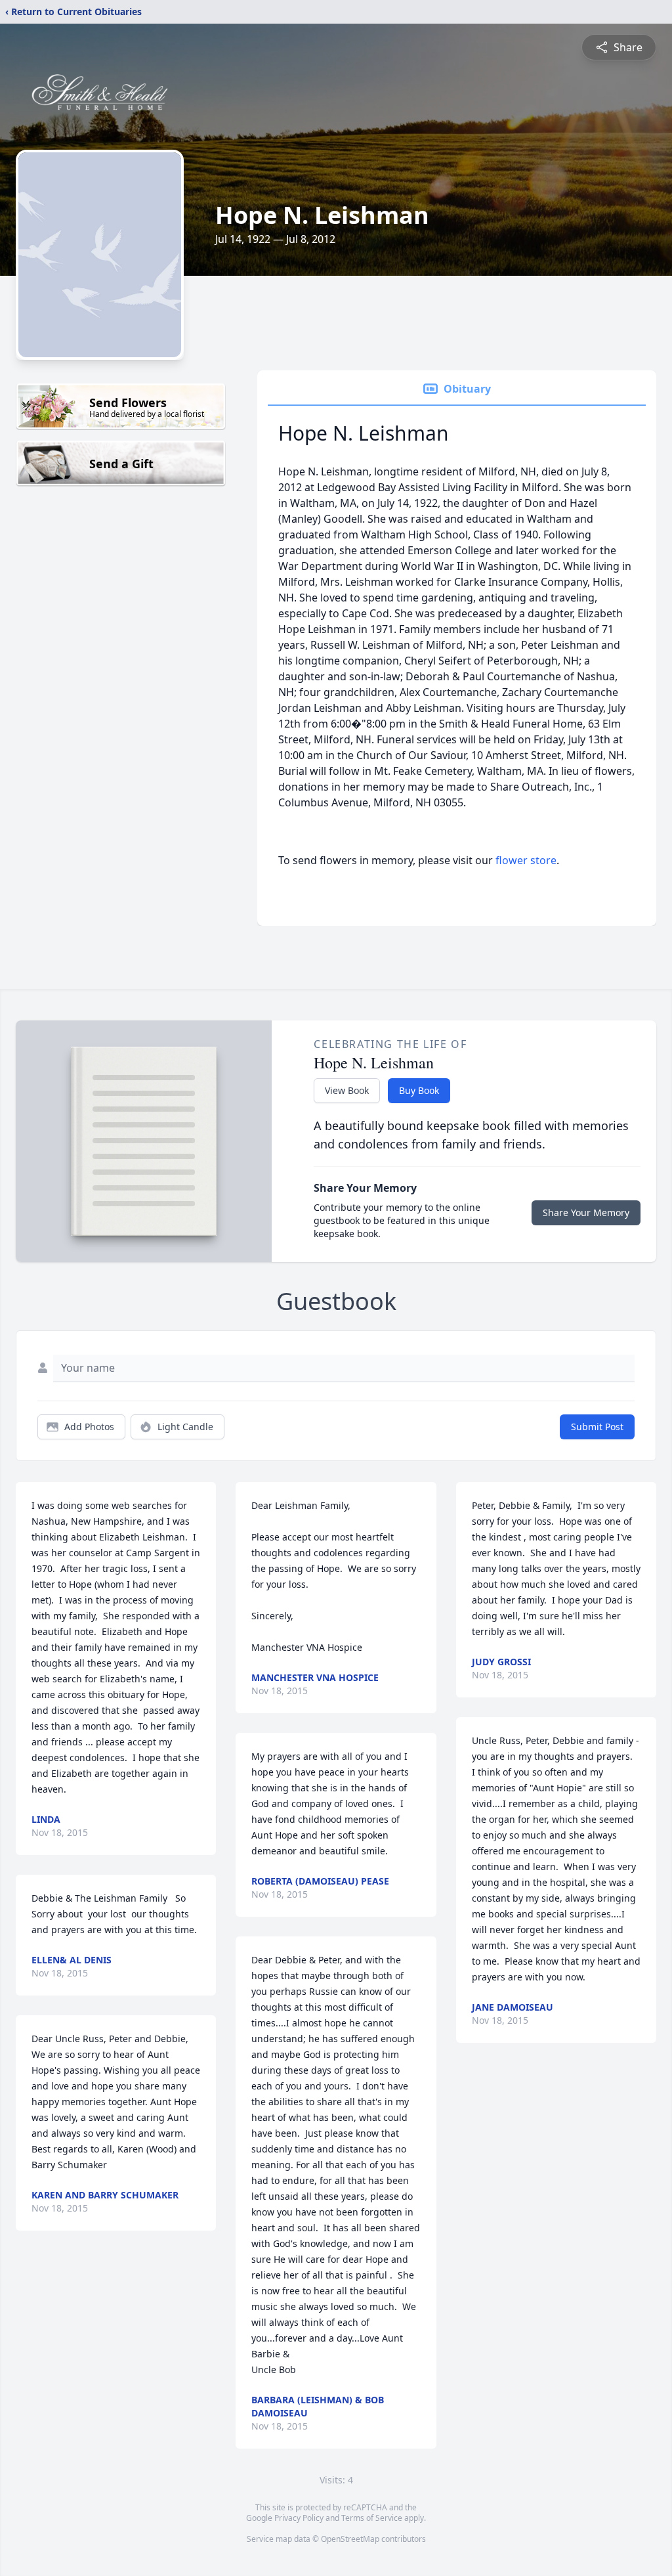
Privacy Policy (299, 2518)
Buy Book (419, 1090)
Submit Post (597, 1427)
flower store (526, 860)
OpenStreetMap (350, 2539)
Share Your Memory (586, 1212)
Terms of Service (372, 2518)
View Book (347, 1090)
